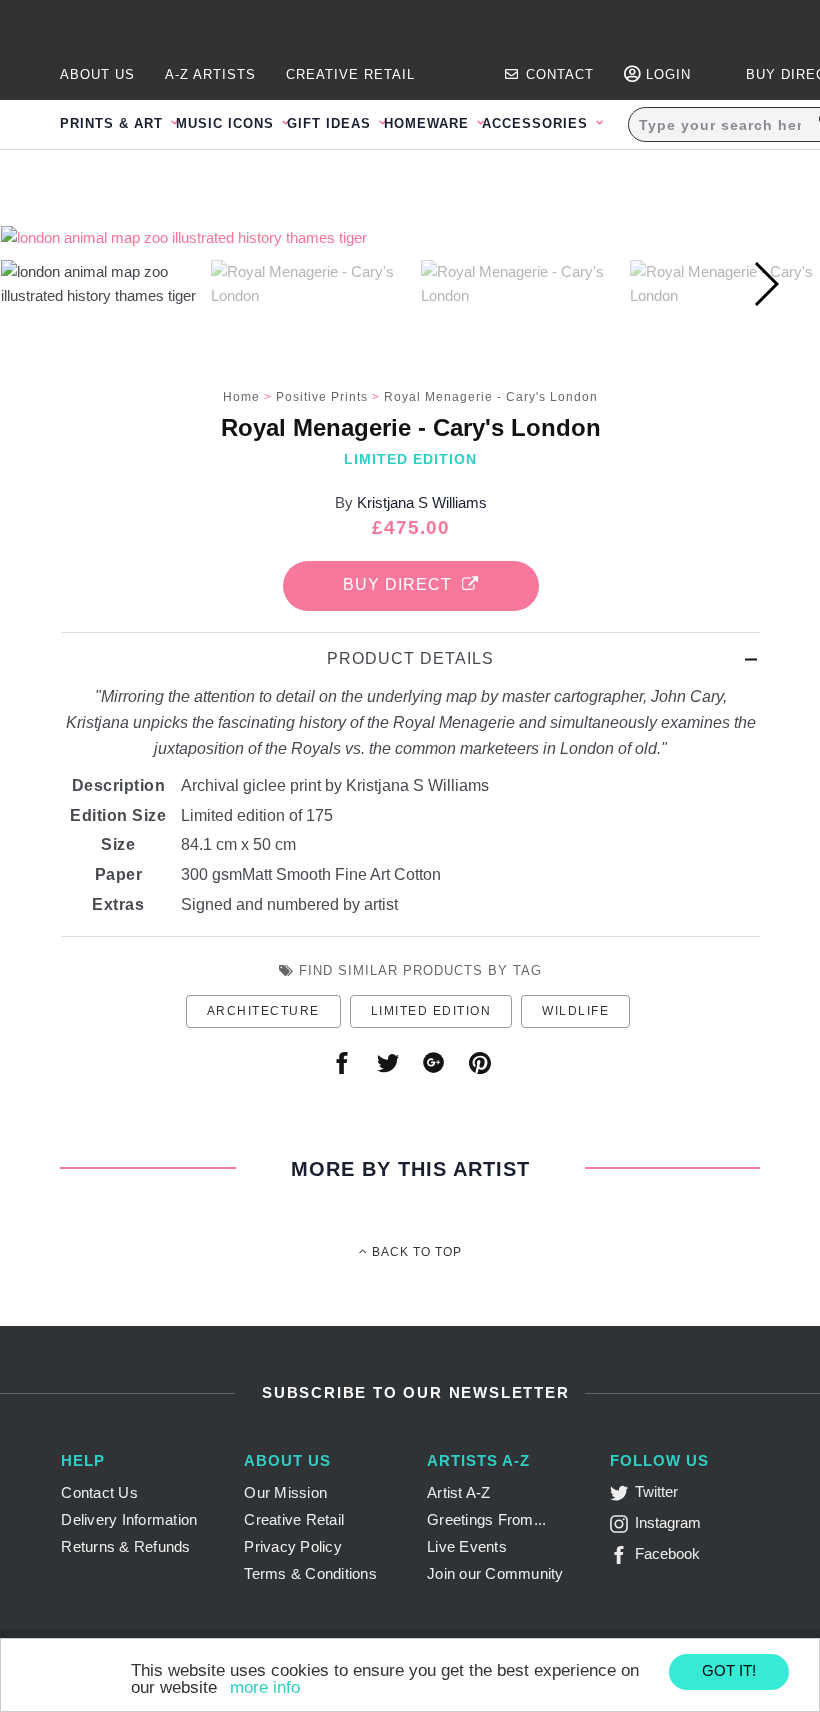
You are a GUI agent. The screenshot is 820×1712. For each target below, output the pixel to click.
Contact (557, 74)
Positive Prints (322, 397)
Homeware (429, 123)
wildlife (575, 1011)
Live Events (467, 1546)
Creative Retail (350, 74)
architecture (263, 1011)
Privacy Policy (293, 1546)
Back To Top (415, 1252)
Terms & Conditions (310, 1573)
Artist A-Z (459, 1492)
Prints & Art (114, 123)
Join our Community (495, 1573)
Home (241, 397)
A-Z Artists (210, 74)
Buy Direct (402, 584)
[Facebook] (622, 1558)
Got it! (729, 1670)
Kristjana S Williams (422, 502)
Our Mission (285, 1492)
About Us (97, 74)
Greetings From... (486, 1519)
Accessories (537, 123)
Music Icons (227, 123)
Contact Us (99, 1492)
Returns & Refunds (125, 1546)
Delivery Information (129, 1519)
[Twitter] (622, 1496)
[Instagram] (622, 1527)
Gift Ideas (331, 123)
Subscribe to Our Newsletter (412, 1392)
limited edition (431, 1011)
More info (265, 1687)
